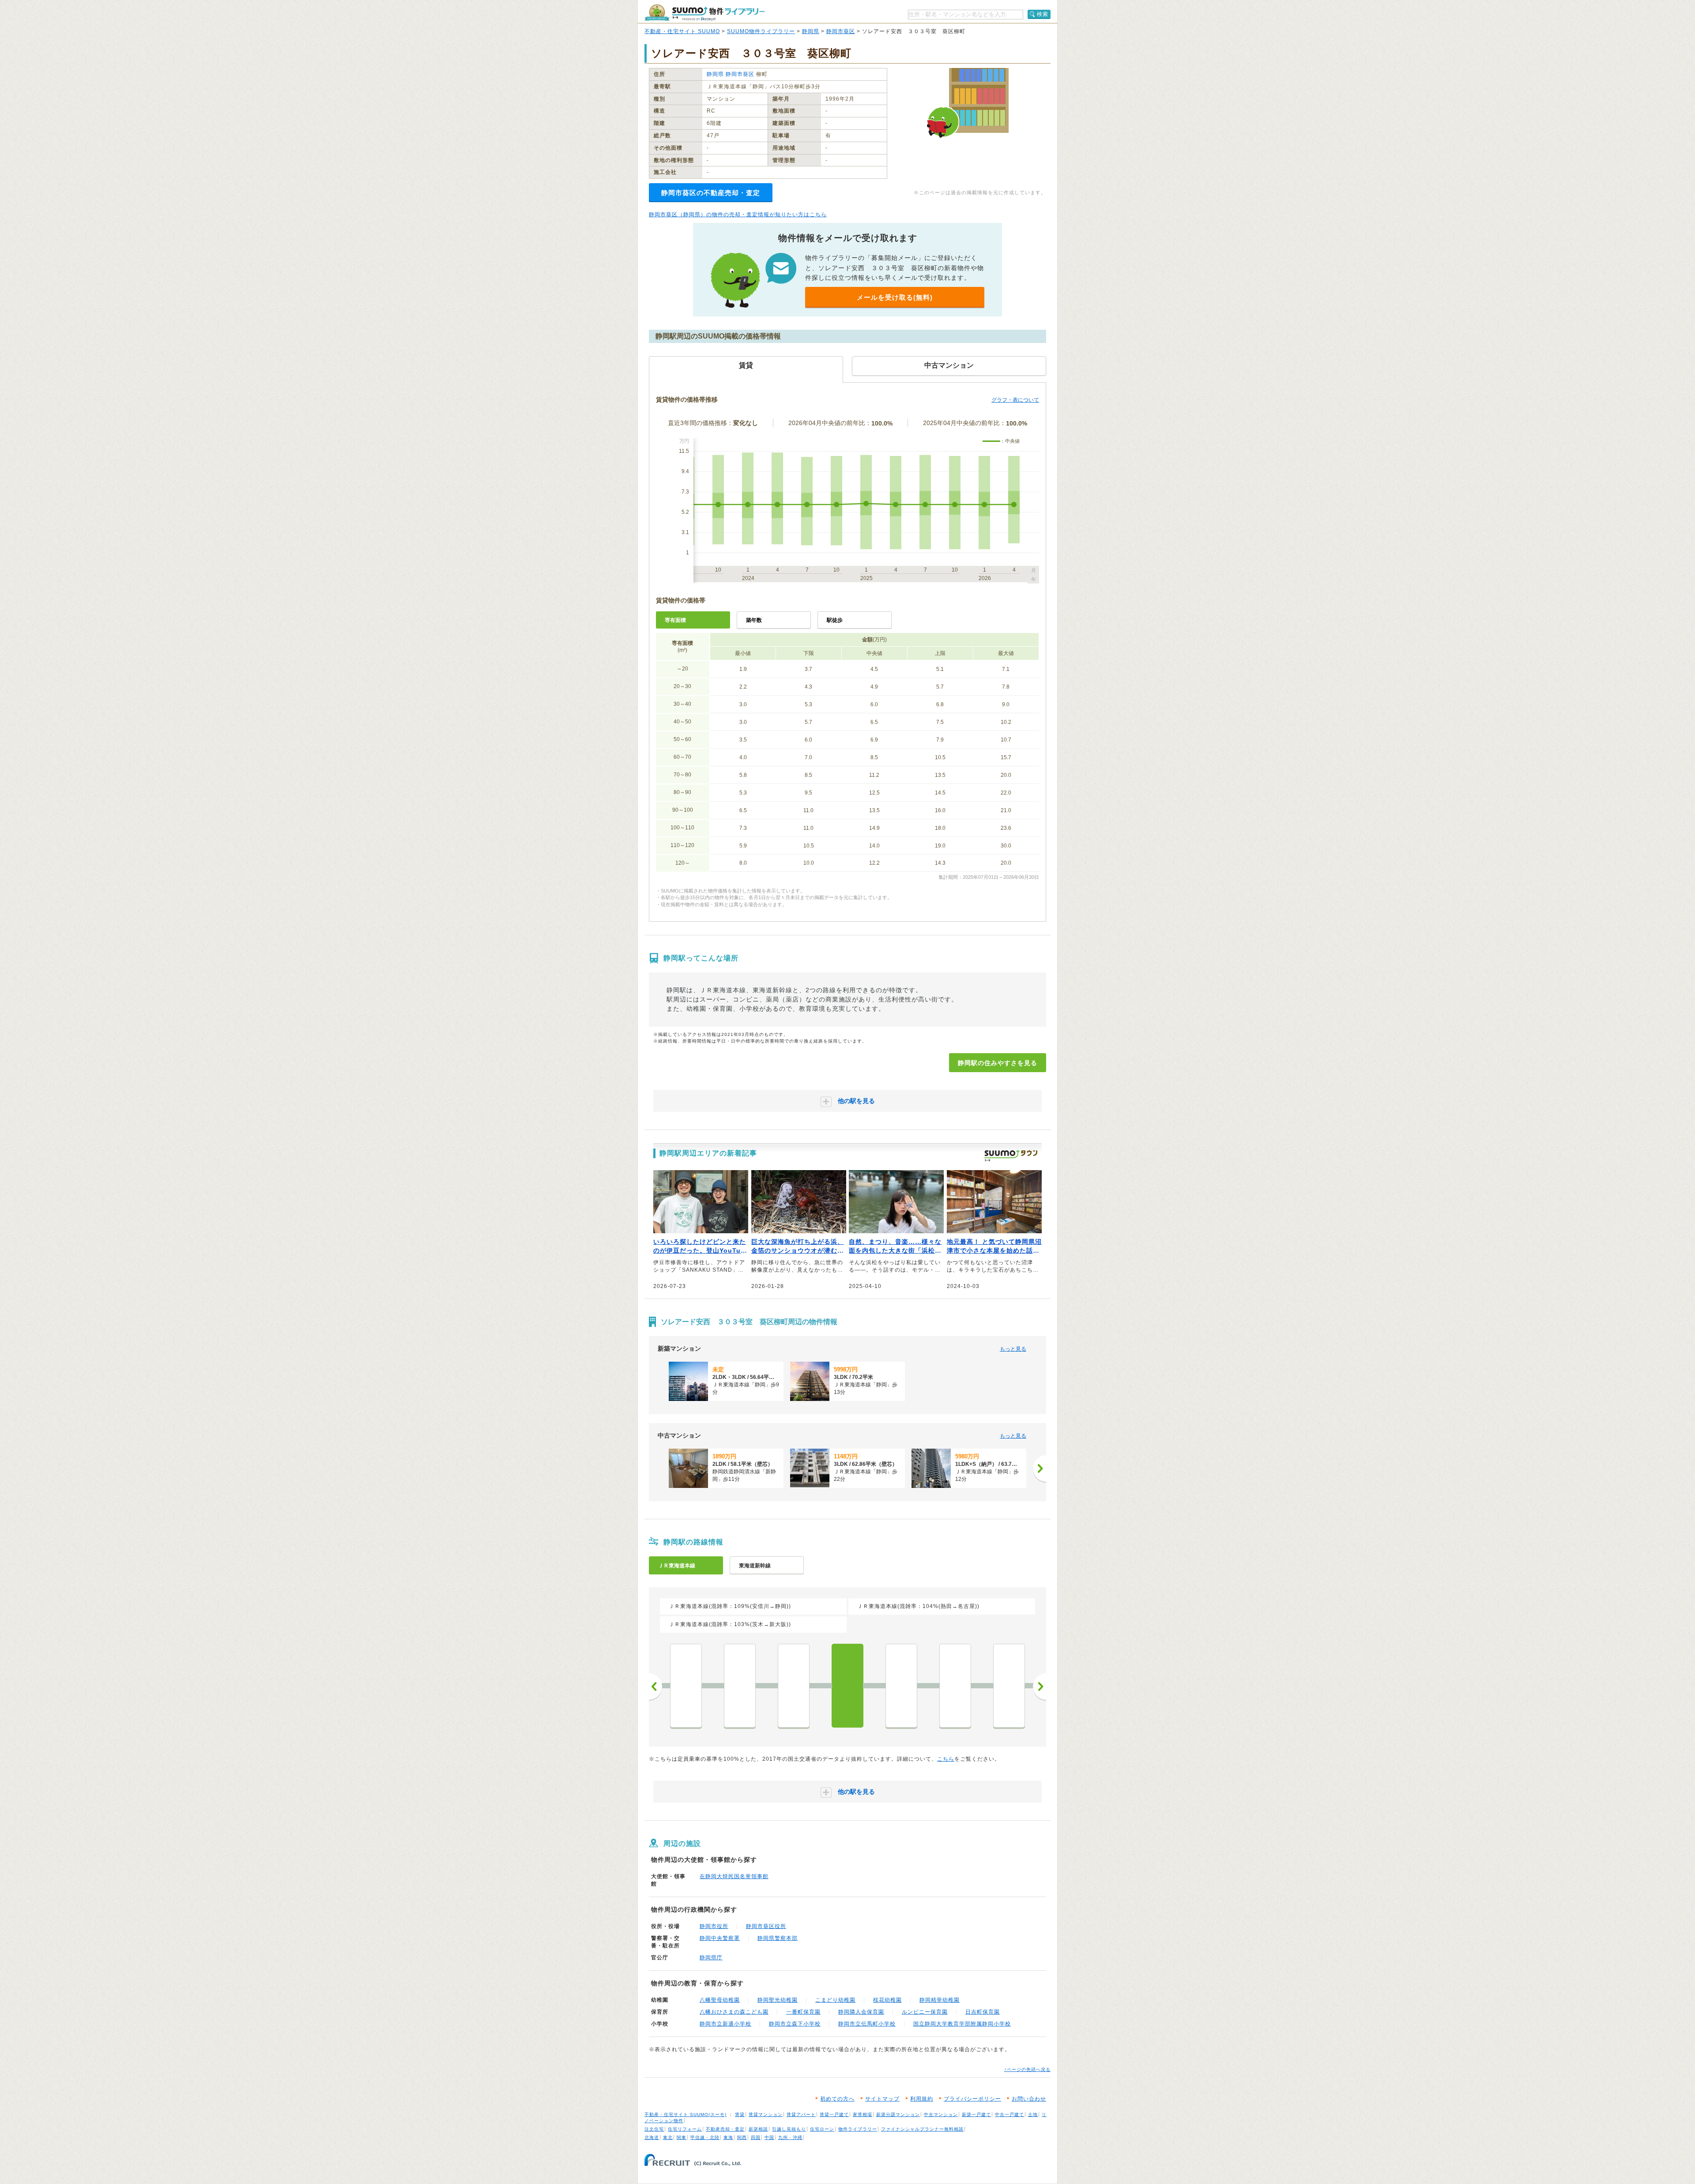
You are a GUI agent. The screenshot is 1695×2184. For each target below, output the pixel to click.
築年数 (754, 620)
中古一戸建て (1009, 2114)
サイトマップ (882, 2099)
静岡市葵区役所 (766, 1926)
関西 (742, 2137)
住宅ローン (822, 2129)
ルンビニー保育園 (925, 2012)
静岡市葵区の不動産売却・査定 (711, 193)
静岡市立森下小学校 (795, 2024)
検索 (1043, 14)
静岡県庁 (711, 1958)
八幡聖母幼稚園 (720, 2000)
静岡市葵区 (841, 31)
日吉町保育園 (983, 2012)
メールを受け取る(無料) (895, 297)
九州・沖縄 (790, 2137)
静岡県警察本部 (778, 1938)
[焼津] (1009, 1686)
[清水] (686, 1686)
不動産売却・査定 (725, 2129)
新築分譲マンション (898, 2114)
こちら (946, 1759)
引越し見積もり (789, 2129)
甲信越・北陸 (705, 2137)
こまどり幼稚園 (835, 2000)
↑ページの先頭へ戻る (1027, 2069)
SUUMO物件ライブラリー (761, 31)
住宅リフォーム (685, 2129)
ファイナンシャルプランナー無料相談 (922, 2129)
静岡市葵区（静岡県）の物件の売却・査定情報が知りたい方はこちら (738, 215)
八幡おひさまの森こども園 (734, 2012)
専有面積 (675, 620)
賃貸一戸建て (834, 2114)
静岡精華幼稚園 (940, 2000)
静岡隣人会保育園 (861, 2012)
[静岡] (847, 1686)
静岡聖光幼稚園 (778, 2000)
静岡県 (811, 31)
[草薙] (740, 1686)
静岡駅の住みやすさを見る (998, 1063)
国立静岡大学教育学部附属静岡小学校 (962, 2024)
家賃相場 (863, 2114)
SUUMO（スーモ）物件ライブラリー (704, 13)
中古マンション (941, 2114)
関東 (682, 2137)
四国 (756, 2137)
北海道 (652, 2137)
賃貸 (740, 2114)
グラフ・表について (1015, 400)
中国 (769, 2137)
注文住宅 (654, 2129)
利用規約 (922, 2099)
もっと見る (1013, 1349)
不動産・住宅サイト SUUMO (682, 31)
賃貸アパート (801, 2114)
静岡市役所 (714, 1926)
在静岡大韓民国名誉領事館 (734, 1876)
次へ (1040, 1687)
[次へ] (1040, 1469)
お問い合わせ (1029, 2099)
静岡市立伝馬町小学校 (867, 2024)
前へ (655, 1687)
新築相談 (758, 2129)
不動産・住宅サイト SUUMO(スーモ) (686, 2114)
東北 (668, 2137)
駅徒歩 (835, 620)
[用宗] (955, 1686)
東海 (728, 2137)
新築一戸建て (976, 2114)
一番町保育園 (803, 2012)
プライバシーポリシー (972, 2099)
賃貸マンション (766, 2114)
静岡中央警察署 (720, 1938)
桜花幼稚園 (887, 2000)
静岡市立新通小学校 (725, 2024)
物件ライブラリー (858, 2129)
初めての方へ (837, 2099)
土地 (1033, 2114)
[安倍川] (901, 1686)
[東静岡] (794, 1686)
